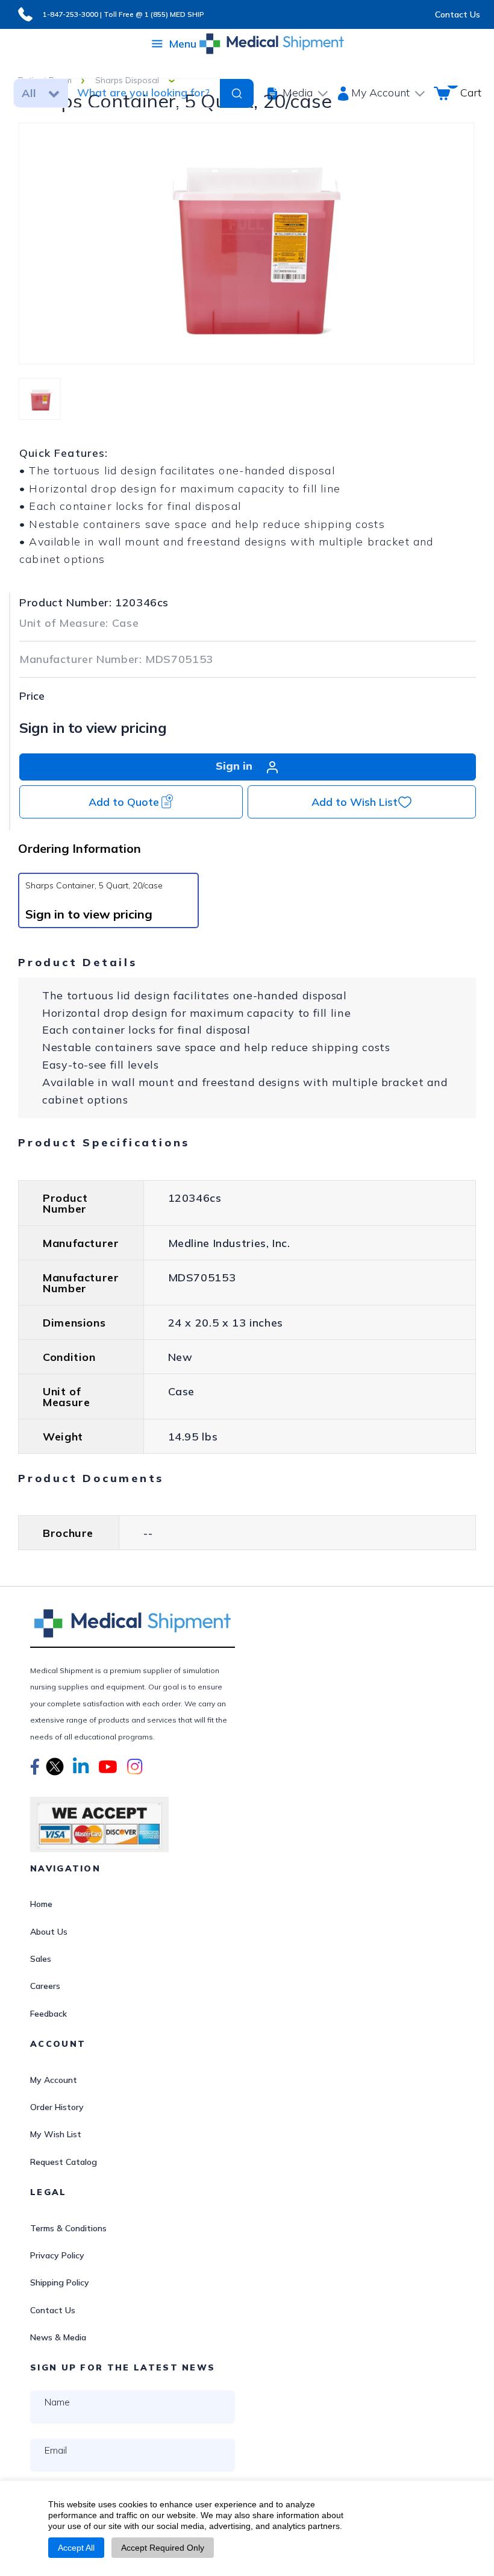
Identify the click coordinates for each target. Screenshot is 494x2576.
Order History (57, 2107)
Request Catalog (64, 2162)
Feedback (48, 2014)
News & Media (58, 2337)
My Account (54, 2080)
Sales (41, 1959)
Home (41, 1904)
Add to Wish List (355, 802)
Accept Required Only (163, 2548)
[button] (35, 1768)
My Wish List (56, 2134)
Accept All (76, 2548)
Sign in (236, 766)
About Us (49, 1932)
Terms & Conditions (68, 2228)
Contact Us (458, 14)
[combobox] (143, 93)
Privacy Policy (57, 2255)
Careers (45, 1986)
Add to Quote (124, 802)
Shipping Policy (60, 2282)
